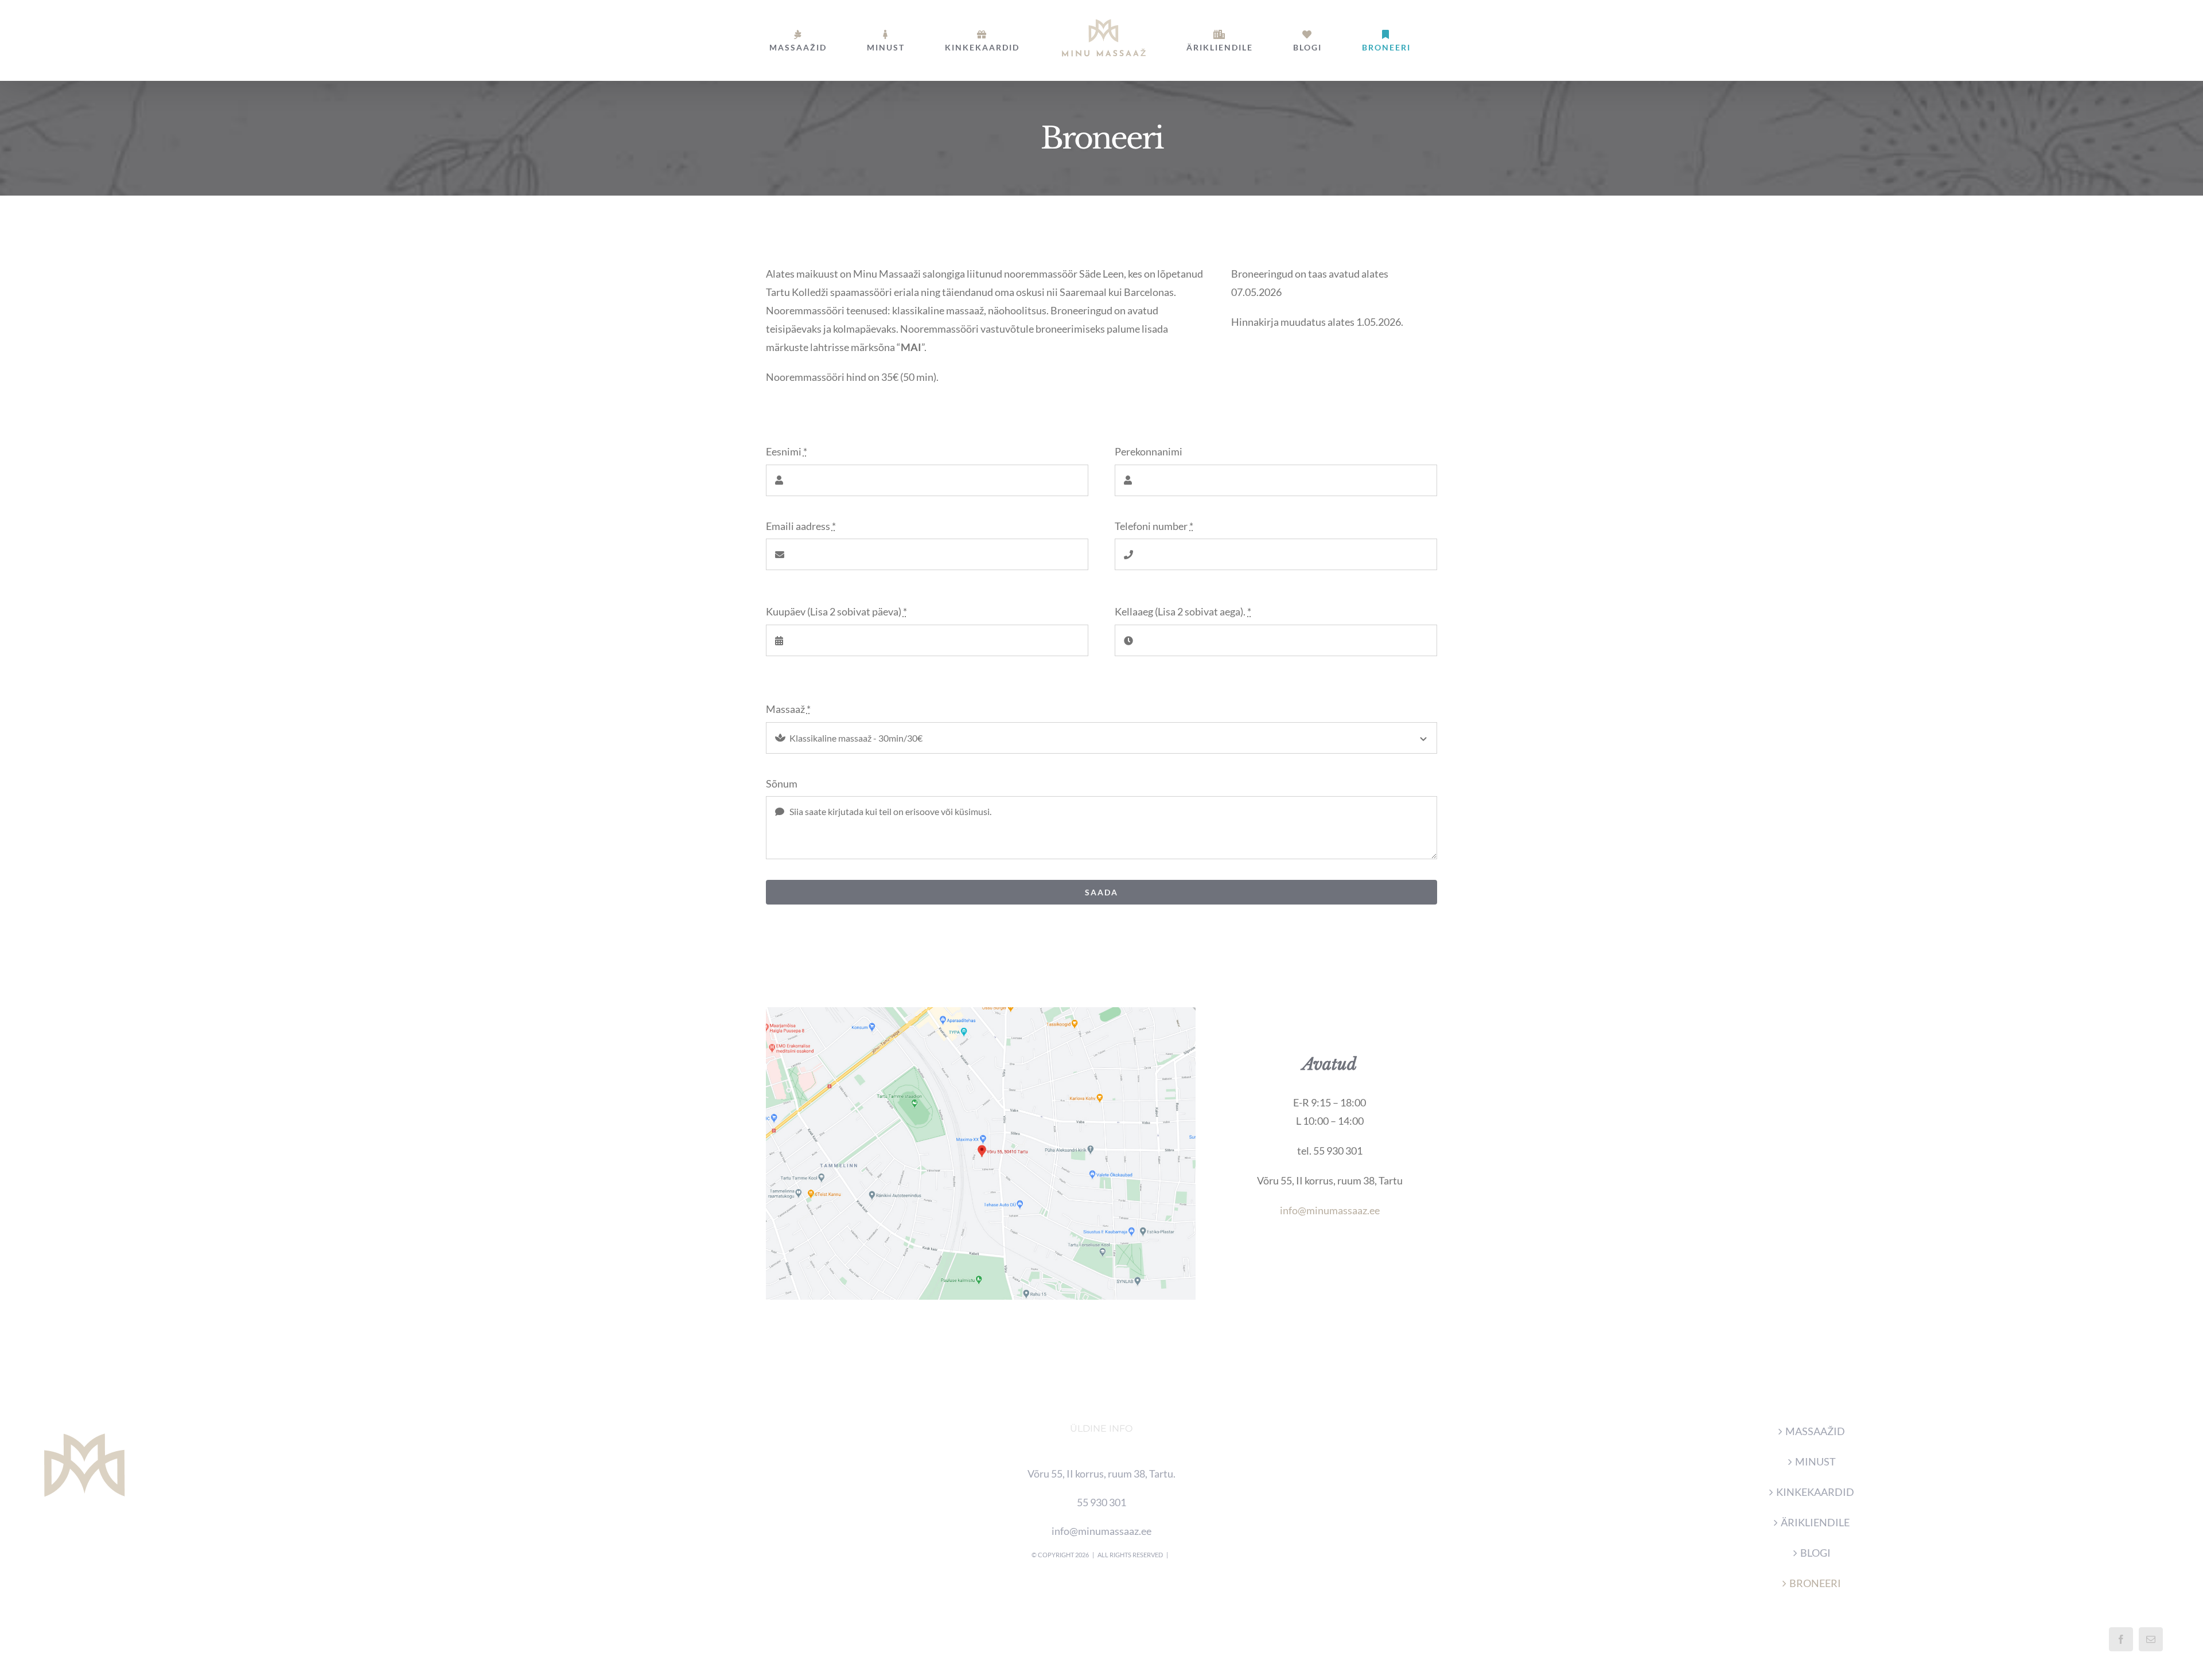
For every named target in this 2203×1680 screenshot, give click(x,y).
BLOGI (1815, 1553)
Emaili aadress (801, 526)
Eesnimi (787, 451)
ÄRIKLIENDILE (1815, 1522)
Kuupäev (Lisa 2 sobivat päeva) (836, 611)
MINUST (1815, 1461)
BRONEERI (1815, 1583)
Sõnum (782, 784)
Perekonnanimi (1149, 451)
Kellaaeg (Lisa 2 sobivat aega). (1183, 611)
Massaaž (788, 709)
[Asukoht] (981, 1012)
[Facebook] (2121, 1639)
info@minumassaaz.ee (1330, 1210)
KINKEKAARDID (1815, 1492)
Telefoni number (1154, 526)
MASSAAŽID (1815, 1431)
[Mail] (2151, 1639)
